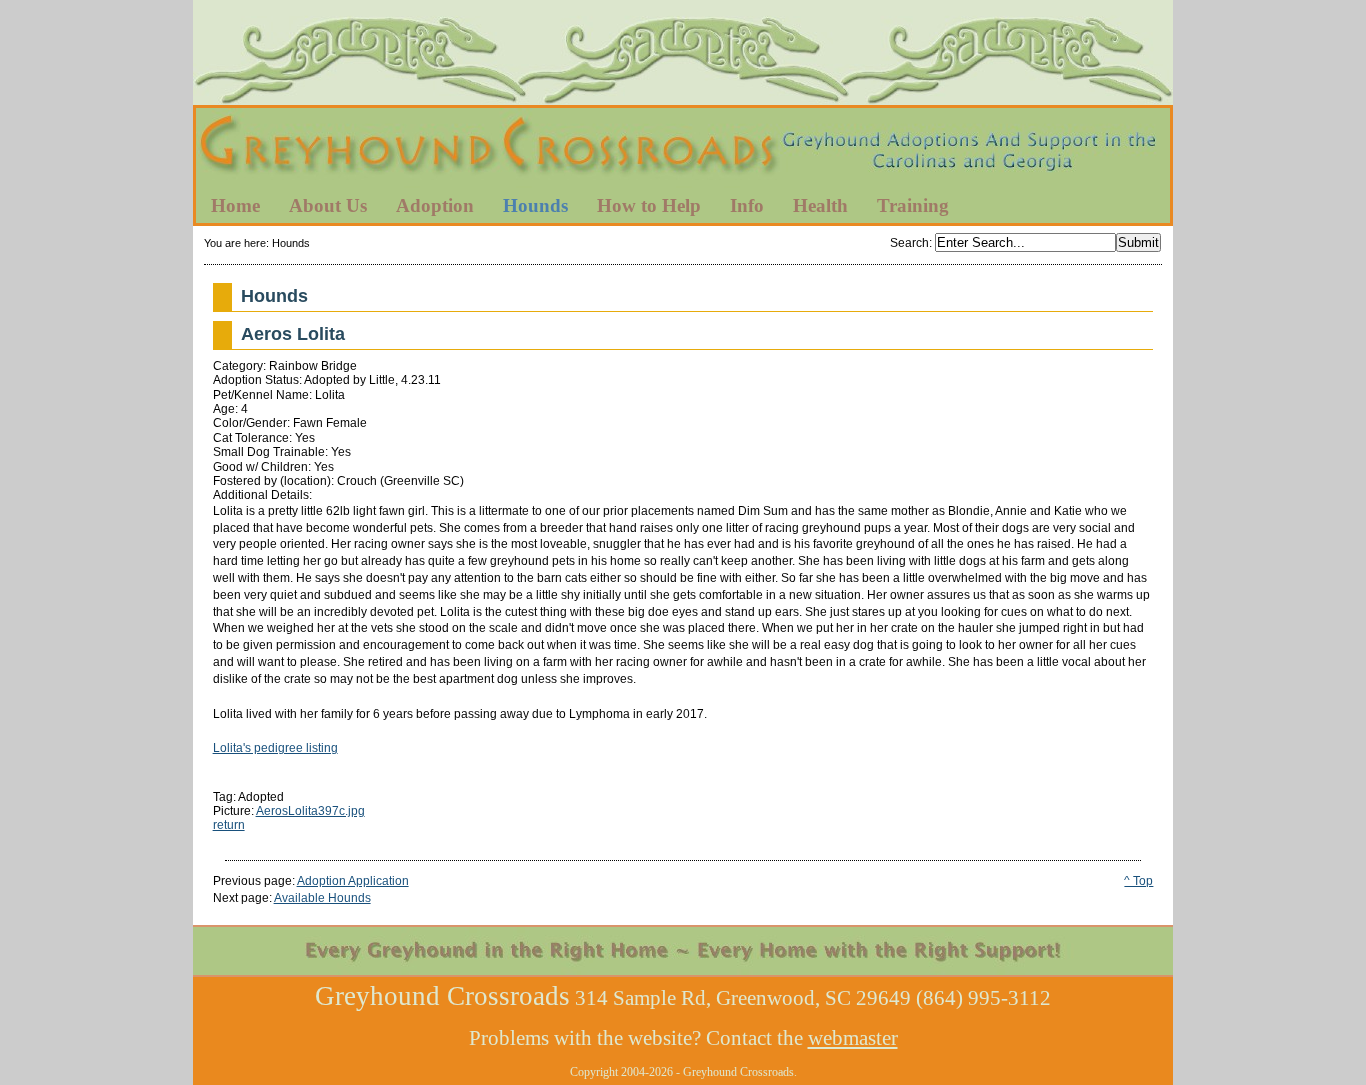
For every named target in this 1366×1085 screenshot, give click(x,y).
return (229, 825)
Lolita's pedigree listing (275, 748)
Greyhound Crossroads (683, 149)
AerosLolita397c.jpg (310, 811)
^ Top (1138, 881)
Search (909, 243)
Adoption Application (353, 881)
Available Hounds (322, 898)
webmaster (853, 1038)
